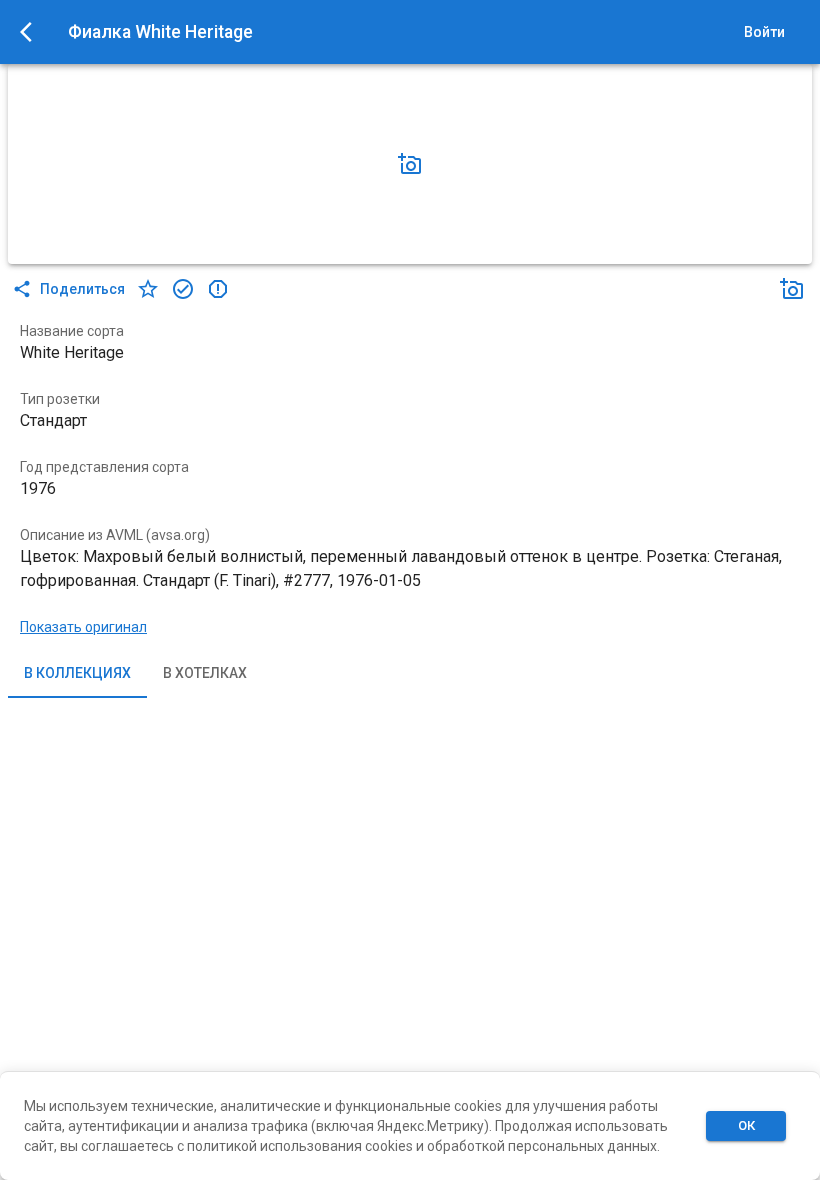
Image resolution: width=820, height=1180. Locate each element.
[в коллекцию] (183, 289)
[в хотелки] (148, 289)
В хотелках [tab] (205, 673)
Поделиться (82, 289)
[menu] (32, 32)
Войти (764, 32)
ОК (746, 1125)
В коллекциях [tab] (77, 673)
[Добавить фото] (410, 164)
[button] (410, 164)
